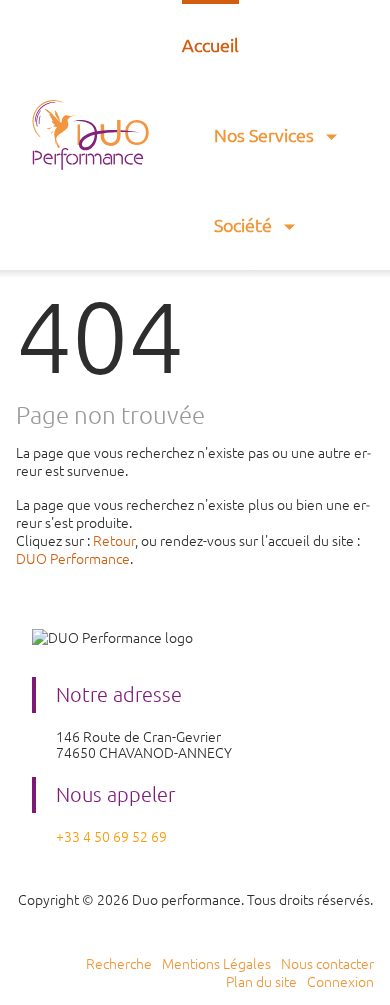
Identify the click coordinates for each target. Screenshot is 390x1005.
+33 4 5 (79, 837)
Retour (114, 541)
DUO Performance (73, 559)
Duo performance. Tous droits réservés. (252, 900)
